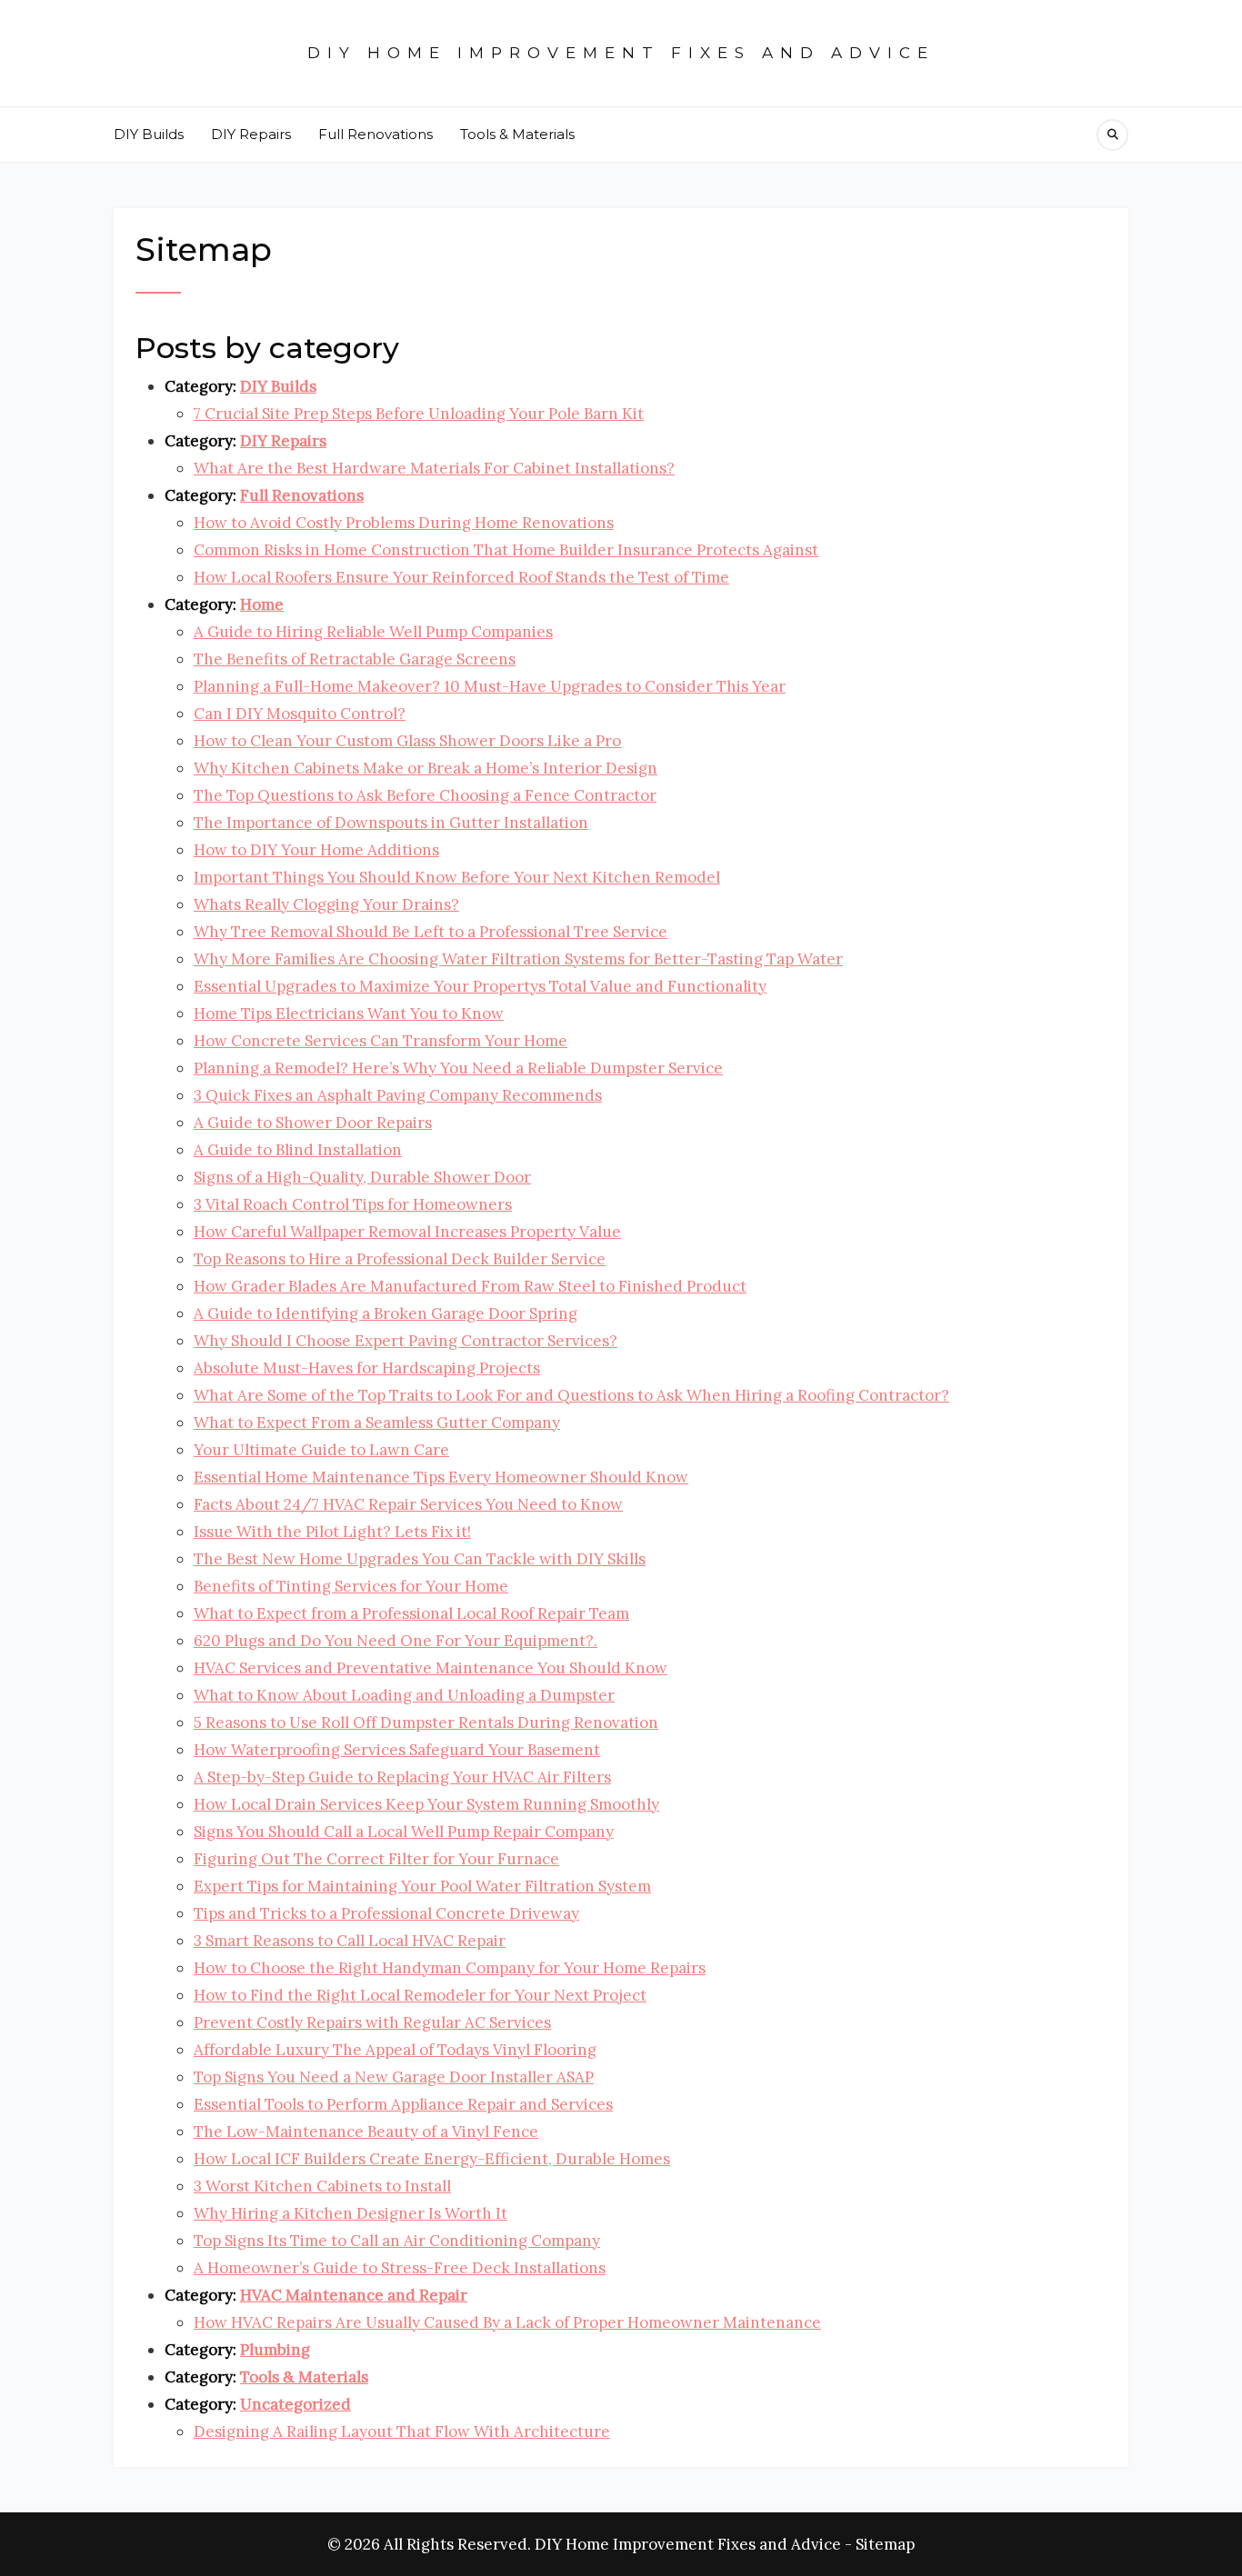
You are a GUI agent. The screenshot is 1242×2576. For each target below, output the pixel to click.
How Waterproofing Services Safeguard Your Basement (397, 1750)
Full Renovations (376, 134)
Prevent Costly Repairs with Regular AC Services (372, 2022)
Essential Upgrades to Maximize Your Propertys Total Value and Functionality (480, 986)
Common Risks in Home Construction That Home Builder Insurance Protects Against (506, 550)
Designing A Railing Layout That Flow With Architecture (402, 2431)
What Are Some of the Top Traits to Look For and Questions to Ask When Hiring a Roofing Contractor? (571, 1395)
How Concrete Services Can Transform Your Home (381, 1041)
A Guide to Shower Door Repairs (313, 1123)
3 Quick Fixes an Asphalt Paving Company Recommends (398, 1095)
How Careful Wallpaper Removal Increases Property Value (407, 1232)
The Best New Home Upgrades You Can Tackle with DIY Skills (420, 1559)
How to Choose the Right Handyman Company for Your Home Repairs (450, 1968)
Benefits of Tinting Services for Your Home (351, 1586)
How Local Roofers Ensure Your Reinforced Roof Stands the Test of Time (461, 577)
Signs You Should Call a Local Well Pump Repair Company (404, 1832)
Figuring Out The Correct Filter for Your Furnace (376, 1859)
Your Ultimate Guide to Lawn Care (321, 1450)
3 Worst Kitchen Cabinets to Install (322, 2186)
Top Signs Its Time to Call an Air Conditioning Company (397, 2241)
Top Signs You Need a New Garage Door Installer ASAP (394, 2077)
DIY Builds (149, 134)
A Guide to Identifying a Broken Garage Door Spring (386, 1313)
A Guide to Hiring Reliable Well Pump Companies (373, 632)
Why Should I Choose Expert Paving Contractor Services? (406, 1341)
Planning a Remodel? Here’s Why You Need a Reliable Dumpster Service (458, 1068)
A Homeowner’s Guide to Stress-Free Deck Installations (400, 2268)
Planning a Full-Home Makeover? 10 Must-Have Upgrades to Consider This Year (490, 686)
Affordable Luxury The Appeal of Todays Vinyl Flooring (395, 2050)
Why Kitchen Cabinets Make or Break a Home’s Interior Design (426, 768)
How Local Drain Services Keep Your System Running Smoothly (426, 1804)
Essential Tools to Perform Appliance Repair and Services (403, 2104)
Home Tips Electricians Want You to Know (349, 1013)
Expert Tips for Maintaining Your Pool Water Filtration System (422, 1886)
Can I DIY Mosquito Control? (300, 714)
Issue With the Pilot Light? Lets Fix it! (332, 1532)
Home (262, 604)
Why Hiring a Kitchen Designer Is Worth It (351, 2213)
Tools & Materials (517, 134)
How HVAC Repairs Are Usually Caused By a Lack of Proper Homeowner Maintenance (507, 2322)
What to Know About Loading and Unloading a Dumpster (404, 1695)
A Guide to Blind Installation (298, 1150)
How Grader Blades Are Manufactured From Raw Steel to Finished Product (470, 1286)
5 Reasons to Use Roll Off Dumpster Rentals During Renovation (426, 1722)
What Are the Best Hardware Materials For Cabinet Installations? (434, 468)
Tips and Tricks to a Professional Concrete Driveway (386, 1913)
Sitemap (885, 2544)
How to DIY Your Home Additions (316, 850)
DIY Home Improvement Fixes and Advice (621, 53)
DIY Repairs (251, 134)
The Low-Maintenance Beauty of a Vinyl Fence (366, 2132)
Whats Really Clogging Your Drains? (326, 904)
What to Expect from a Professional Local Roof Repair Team (411, 1613)
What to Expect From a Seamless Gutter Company (377, 1423)
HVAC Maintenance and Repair (354, 2295)
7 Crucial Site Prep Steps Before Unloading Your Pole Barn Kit (419, 414)
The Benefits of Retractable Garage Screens (355, 659)
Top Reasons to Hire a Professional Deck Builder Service (400, 1259)
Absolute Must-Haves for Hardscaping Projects (367, 1368)
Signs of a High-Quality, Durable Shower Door (362, 1177)
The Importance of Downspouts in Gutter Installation (391, 823)
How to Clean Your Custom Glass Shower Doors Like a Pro (407, 741)
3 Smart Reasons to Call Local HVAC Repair (350, 1941)
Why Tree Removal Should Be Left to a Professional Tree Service (431, 932)
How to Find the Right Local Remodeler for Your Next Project (420, 1995)
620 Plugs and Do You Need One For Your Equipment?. (396, 1641)
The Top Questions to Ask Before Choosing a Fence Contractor (425, 795)
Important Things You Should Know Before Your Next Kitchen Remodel (457, 877)
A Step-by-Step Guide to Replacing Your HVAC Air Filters (402, 1777)
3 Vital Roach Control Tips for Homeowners (353, 1204)
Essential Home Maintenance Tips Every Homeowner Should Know (441, 1477)
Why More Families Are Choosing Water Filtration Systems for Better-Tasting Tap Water (518, 959)
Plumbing (275, 2350)
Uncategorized (295, 2404)
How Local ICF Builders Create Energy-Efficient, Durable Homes (432, 2159)
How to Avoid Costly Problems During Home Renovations (404, 523)
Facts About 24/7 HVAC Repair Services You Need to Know (408, 1504)
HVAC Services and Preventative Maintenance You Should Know (431, 1668)
